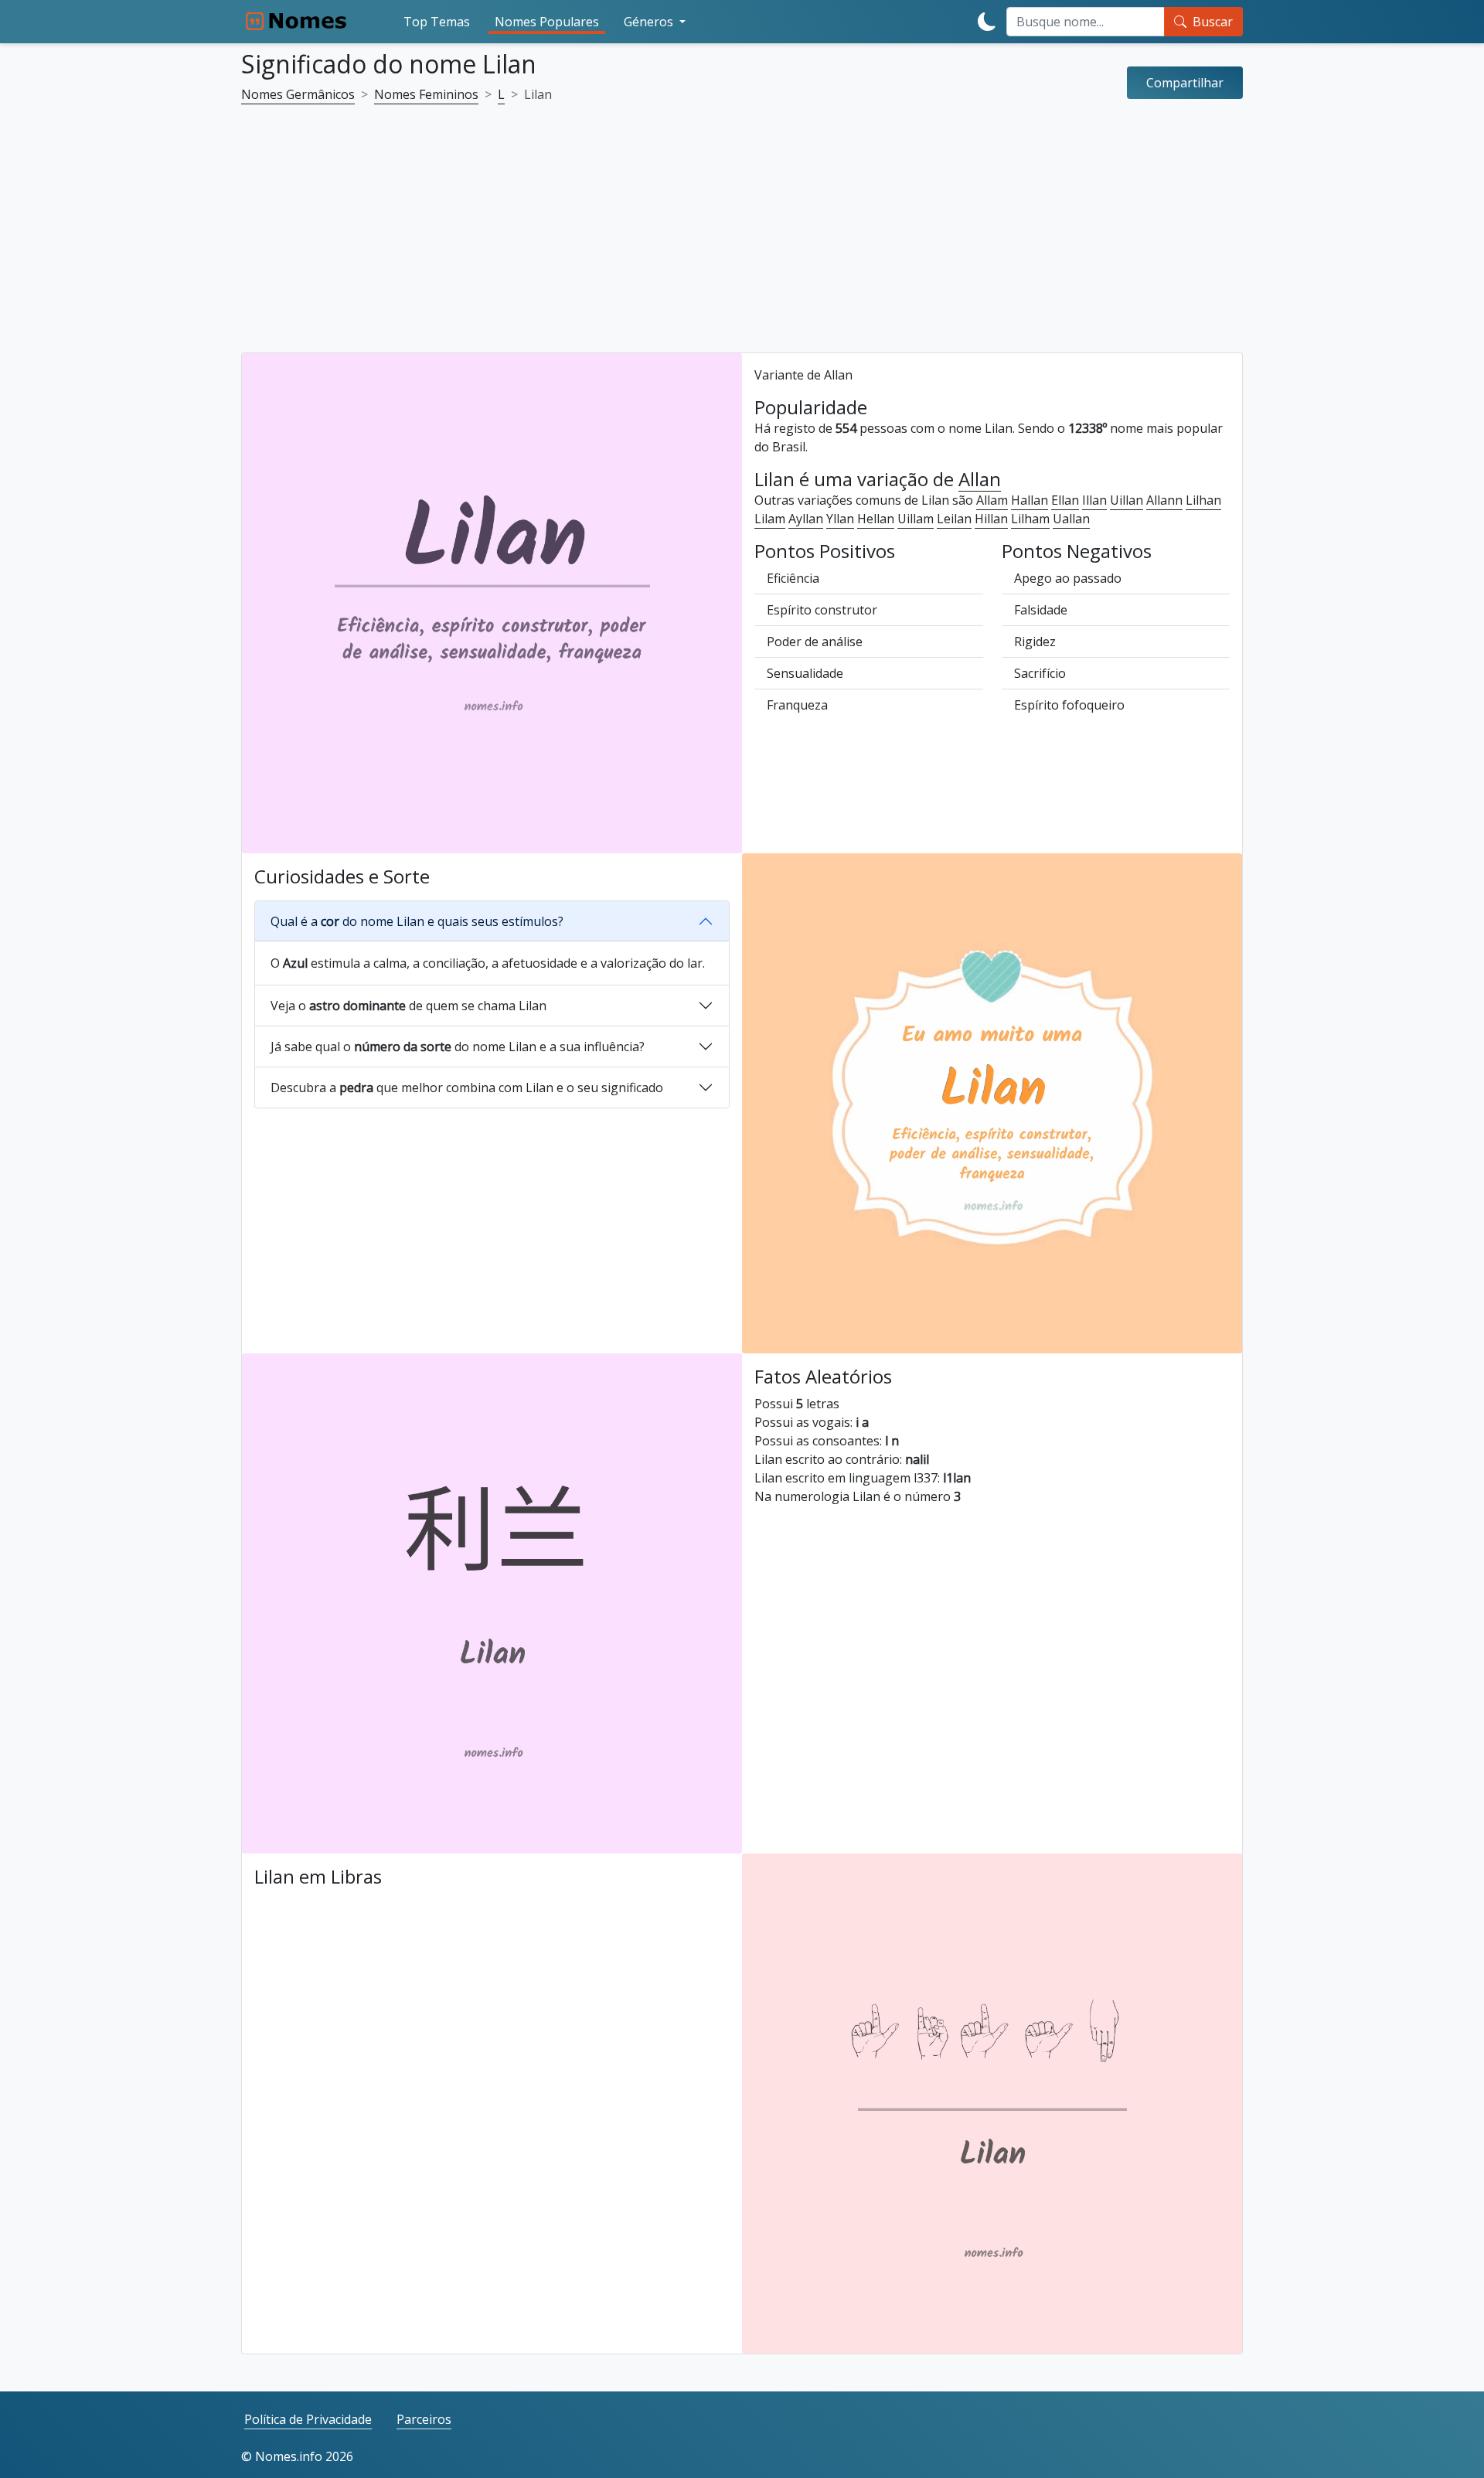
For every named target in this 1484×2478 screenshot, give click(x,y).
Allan (980, 480)
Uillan (1127, 500)
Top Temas (437, 22)
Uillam (916, 519)
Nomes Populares (547, 22)
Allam (992, 500)
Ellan (1065, 500)
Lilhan (1203, 500)
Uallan (1071, 519)
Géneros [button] (650, 22)
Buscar (1213, 22)
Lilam (770, 519)
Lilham (1030, 519)
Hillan (991, 519)
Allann (1164, 500)
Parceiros (424, 2419)
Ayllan (806, 519)
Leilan (954, 519)
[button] (1185, 83)
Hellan (876, 519)
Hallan (1030, 500)
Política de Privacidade (308, 2419)
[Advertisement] (742, 238)
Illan (1094, 500)
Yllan (840, 519)
